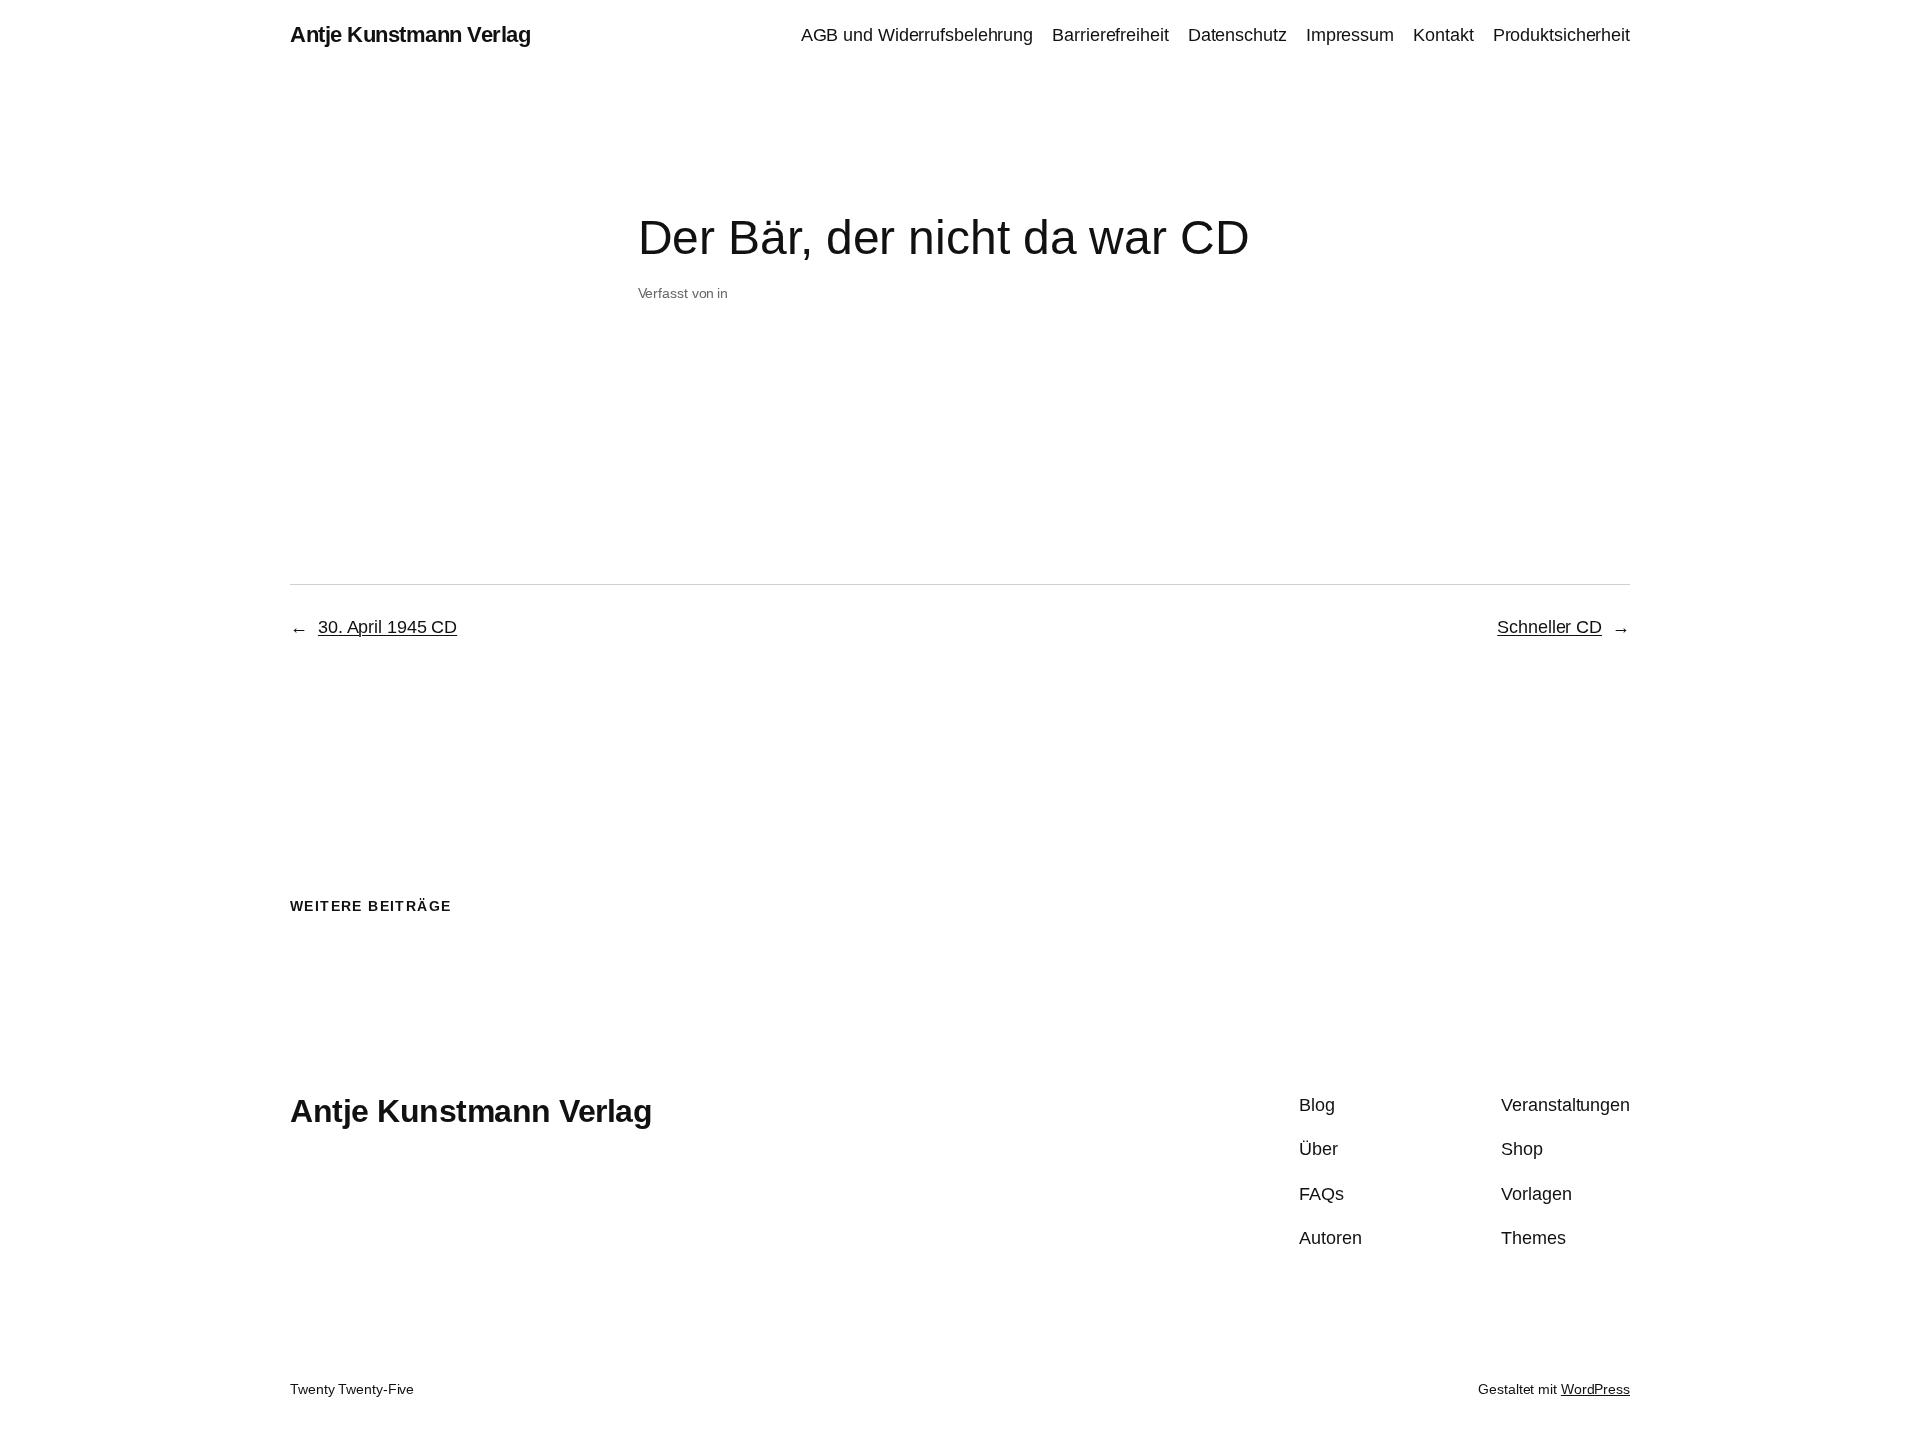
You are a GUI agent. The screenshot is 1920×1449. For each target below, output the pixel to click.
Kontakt (1443, 35)
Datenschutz (1237, 35)
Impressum (1350, 35)
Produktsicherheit (1561, 35)
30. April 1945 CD (387, 627)
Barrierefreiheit (1110, 35)
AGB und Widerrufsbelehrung (917, 35)
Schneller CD (1549, 627)
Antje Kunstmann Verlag (410, 34)
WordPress (1595, 1389)
